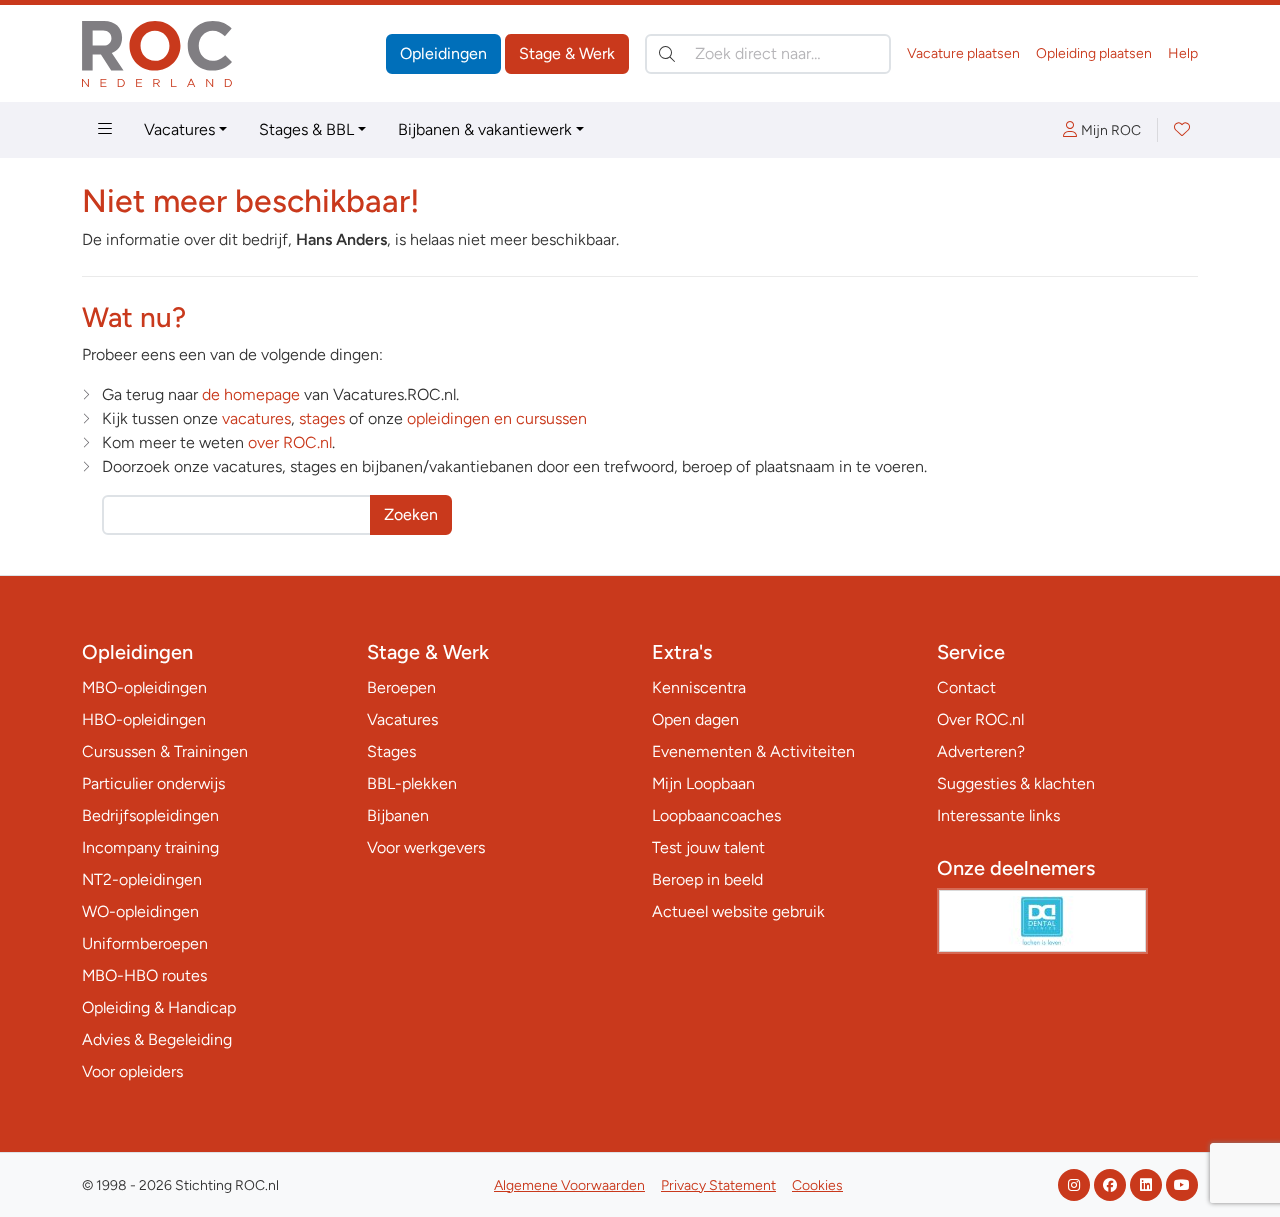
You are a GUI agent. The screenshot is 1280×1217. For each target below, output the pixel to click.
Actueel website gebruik (738, 911)
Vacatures (179, 129)
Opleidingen (443, 53)
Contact (966, 687)
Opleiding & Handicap (159, 1007)
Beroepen (401, 687)
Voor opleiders (132, 1071)
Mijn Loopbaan (703, 783)
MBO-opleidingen (144, 687)
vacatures (256, 418)
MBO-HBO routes (144, 975)
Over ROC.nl (980, 719)
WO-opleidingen (140, 911)
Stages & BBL (306, 129)
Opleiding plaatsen (1094, 53)
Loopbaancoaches (716, 815)
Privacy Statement (718, 1185)
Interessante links (998, 815)
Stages (391, 751)
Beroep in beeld (707, 879)
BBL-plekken (412, 783)
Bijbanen (398, 815)
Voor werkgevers (426, 847)
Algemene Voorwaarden (569, 1185)
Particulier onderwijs (153, 783)
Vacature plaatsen (963, 53)
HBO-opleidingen (144, 719)
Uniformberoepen (145, 943)
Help (1183, 53)
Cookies (817, 1185)
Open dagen (695, 719)
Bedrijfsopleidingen (150, 815)
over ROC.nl (290, 442)
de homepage (251, 394)
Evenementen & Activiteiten (753, 751)
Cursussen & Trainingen (165, 751)
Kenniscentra (699, 687)
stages (322, 418)
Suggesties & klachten (1016, 783)
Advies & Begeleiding (157, 1039)
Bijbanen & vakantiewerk (485, 129)
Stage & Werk (567, 53)
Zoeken (411, 514)
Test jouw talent (708, 847)
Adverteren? (981, 751)
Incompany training (150, 847)
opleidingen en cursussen (497, 418)
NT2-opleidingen (142, 879)
